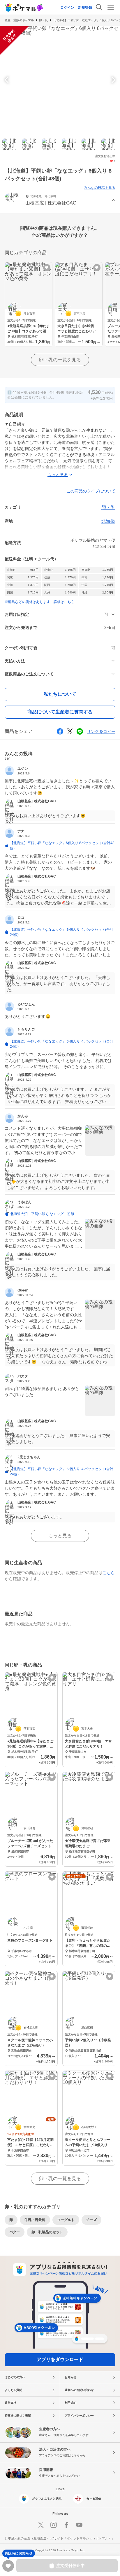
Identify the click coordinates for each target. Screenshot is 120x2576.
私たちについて (60, 694)
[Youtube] (79, 2525)
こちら (109, 1573)
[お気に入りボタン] (47, 268)
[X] (41, 2525)
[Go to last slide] (8, 80)
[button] (60, 201)
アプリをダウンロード (60, 2359)
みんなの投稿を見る (100, 188)
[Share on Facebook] (60, 731)
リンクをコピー (101, 731)
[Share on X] (70, 731)
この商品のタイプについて (91, 491)
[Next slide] (112, 80)
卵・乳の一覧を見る (60, 360)
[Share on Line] (80, 731)
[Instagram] (54, 2525)
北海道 (108, 521)
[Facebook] (66, 2525)
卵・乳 (43, 20)
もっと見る (60, 1536)
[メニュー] (111, 7)
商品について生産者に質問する (60, 712)
